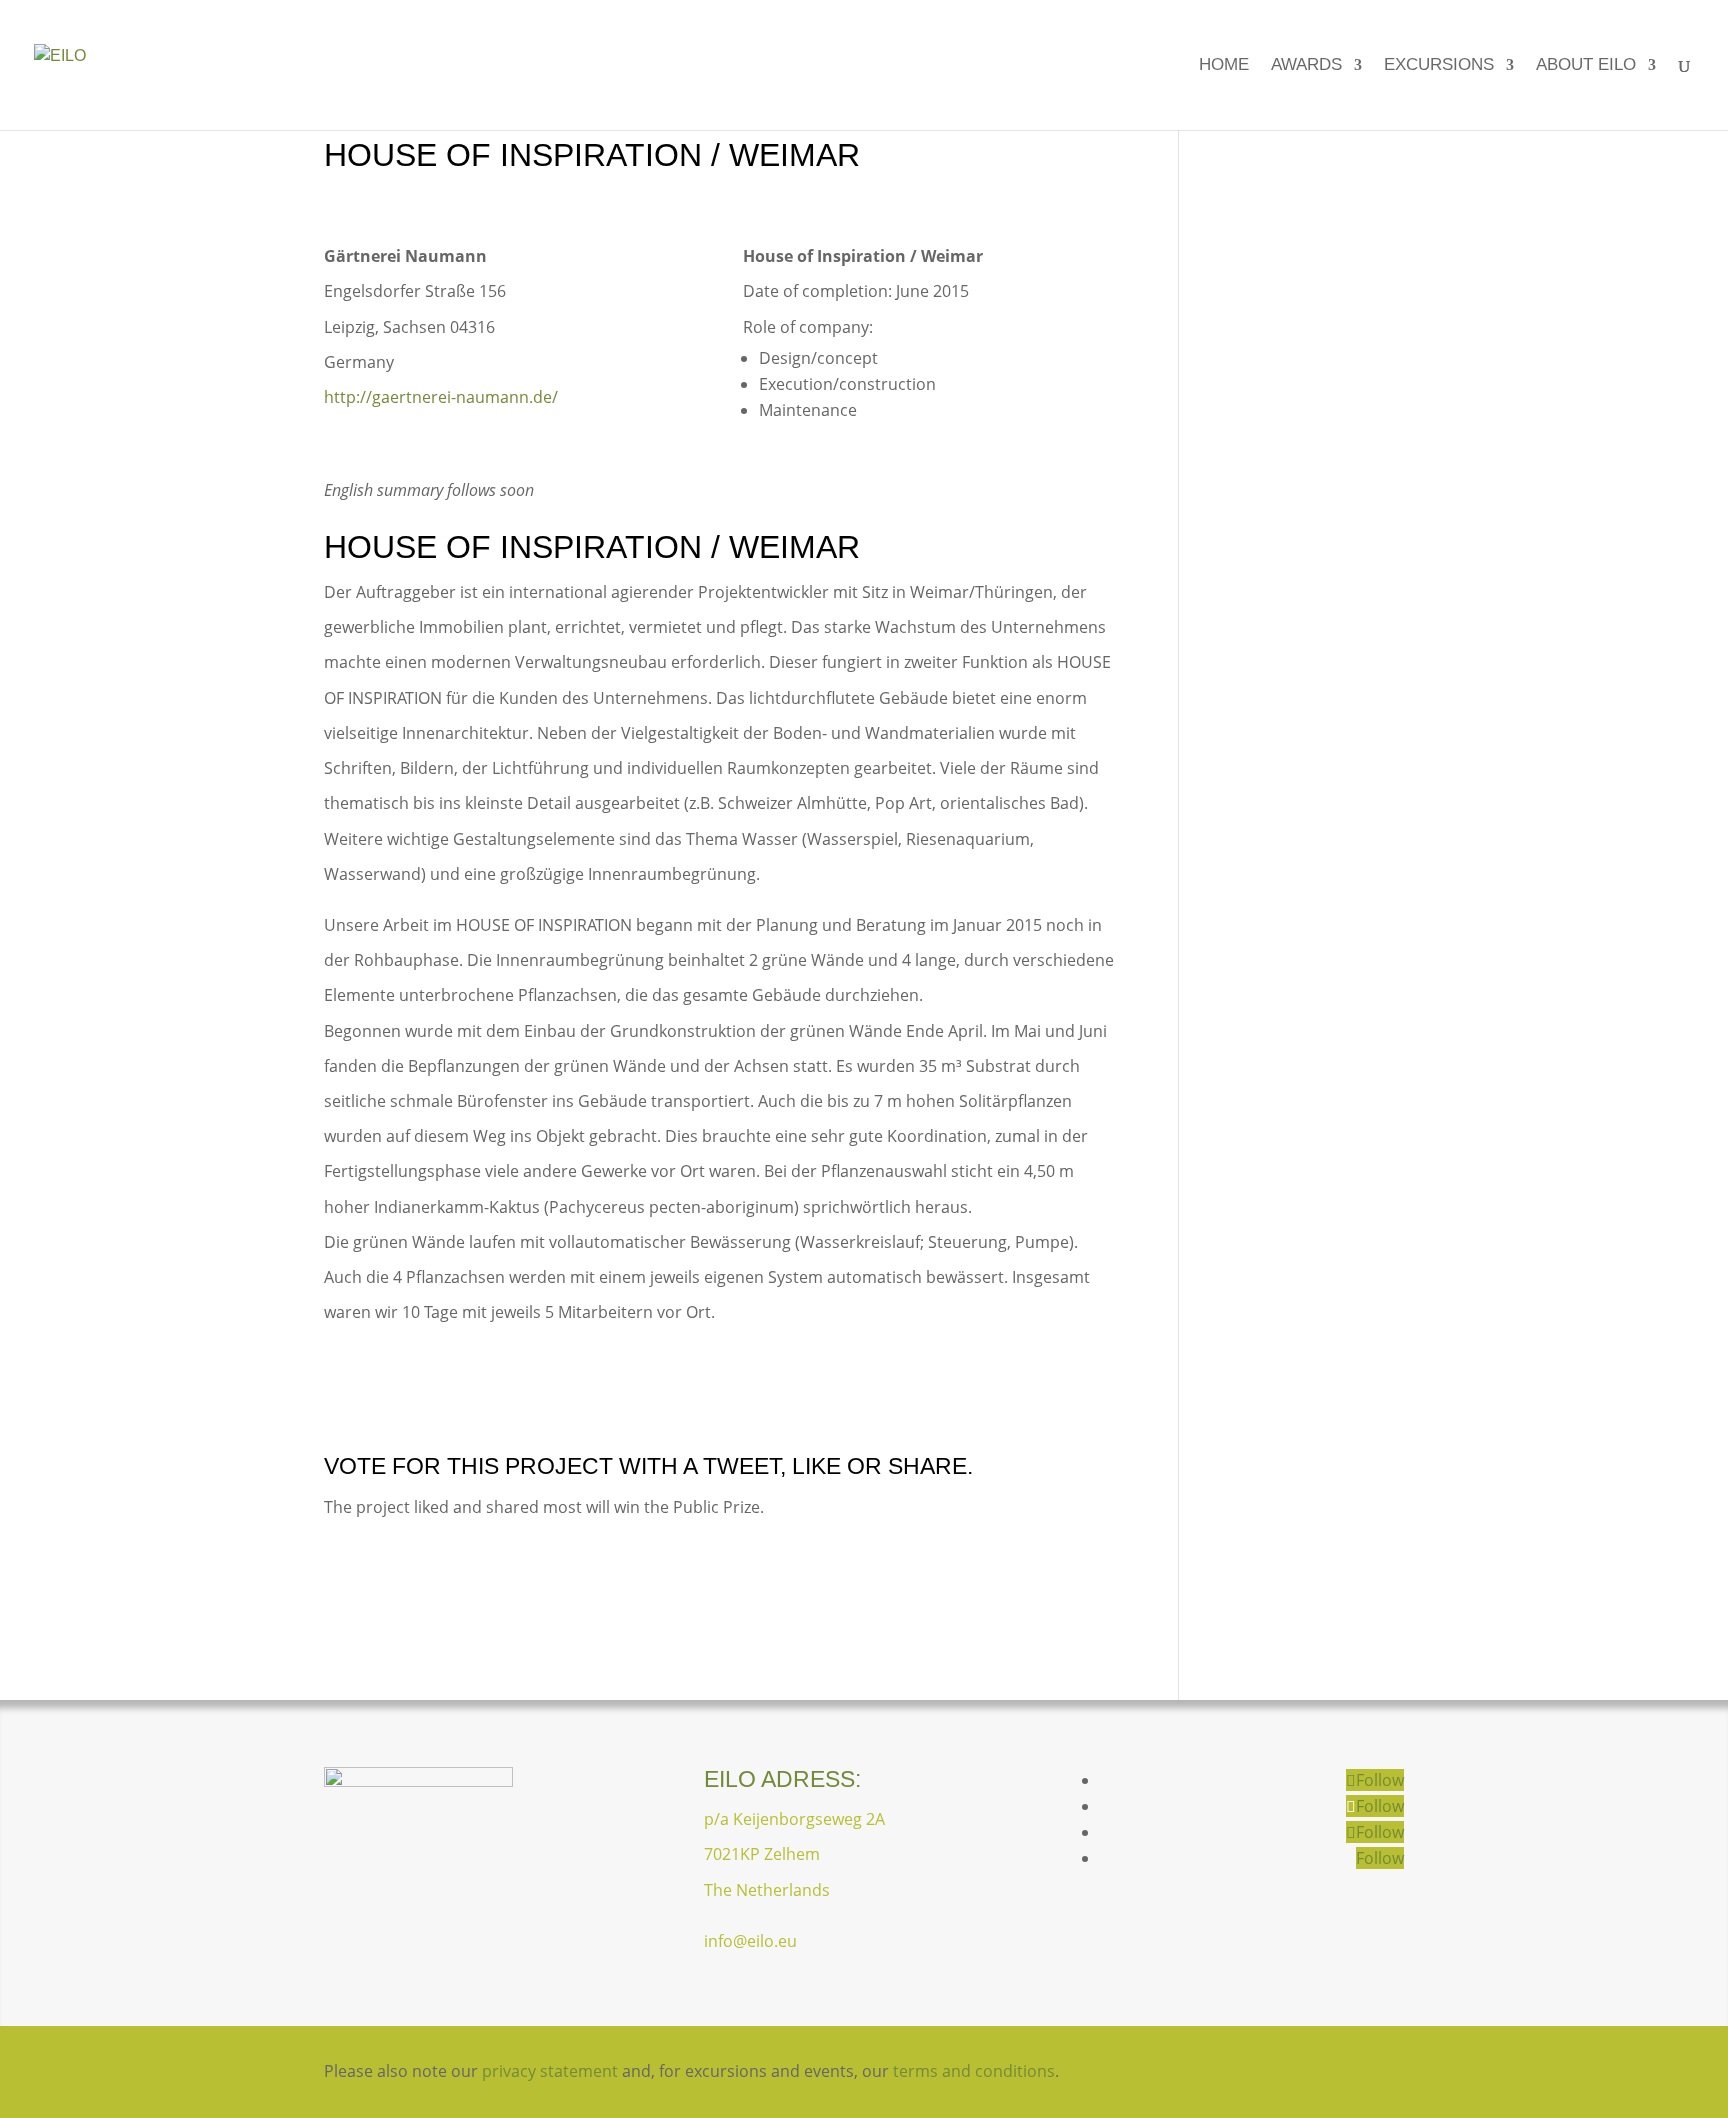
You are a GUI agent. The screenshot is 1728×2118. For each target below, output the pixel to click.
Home (1224, 66)
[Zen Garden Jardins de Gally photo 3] (1001, 1400)
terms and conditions (974, 2071)
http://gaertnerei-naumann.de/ (441, 397)
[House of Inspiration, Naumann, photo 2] (442, 1400)
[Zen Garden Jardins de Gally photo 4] (722, 1400)
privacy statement (550, 2071)
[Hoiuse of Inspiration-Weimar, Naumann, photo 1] (722, 239)
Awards (1306, 66)
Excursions (1439, 66)
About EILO (1586, 66)
